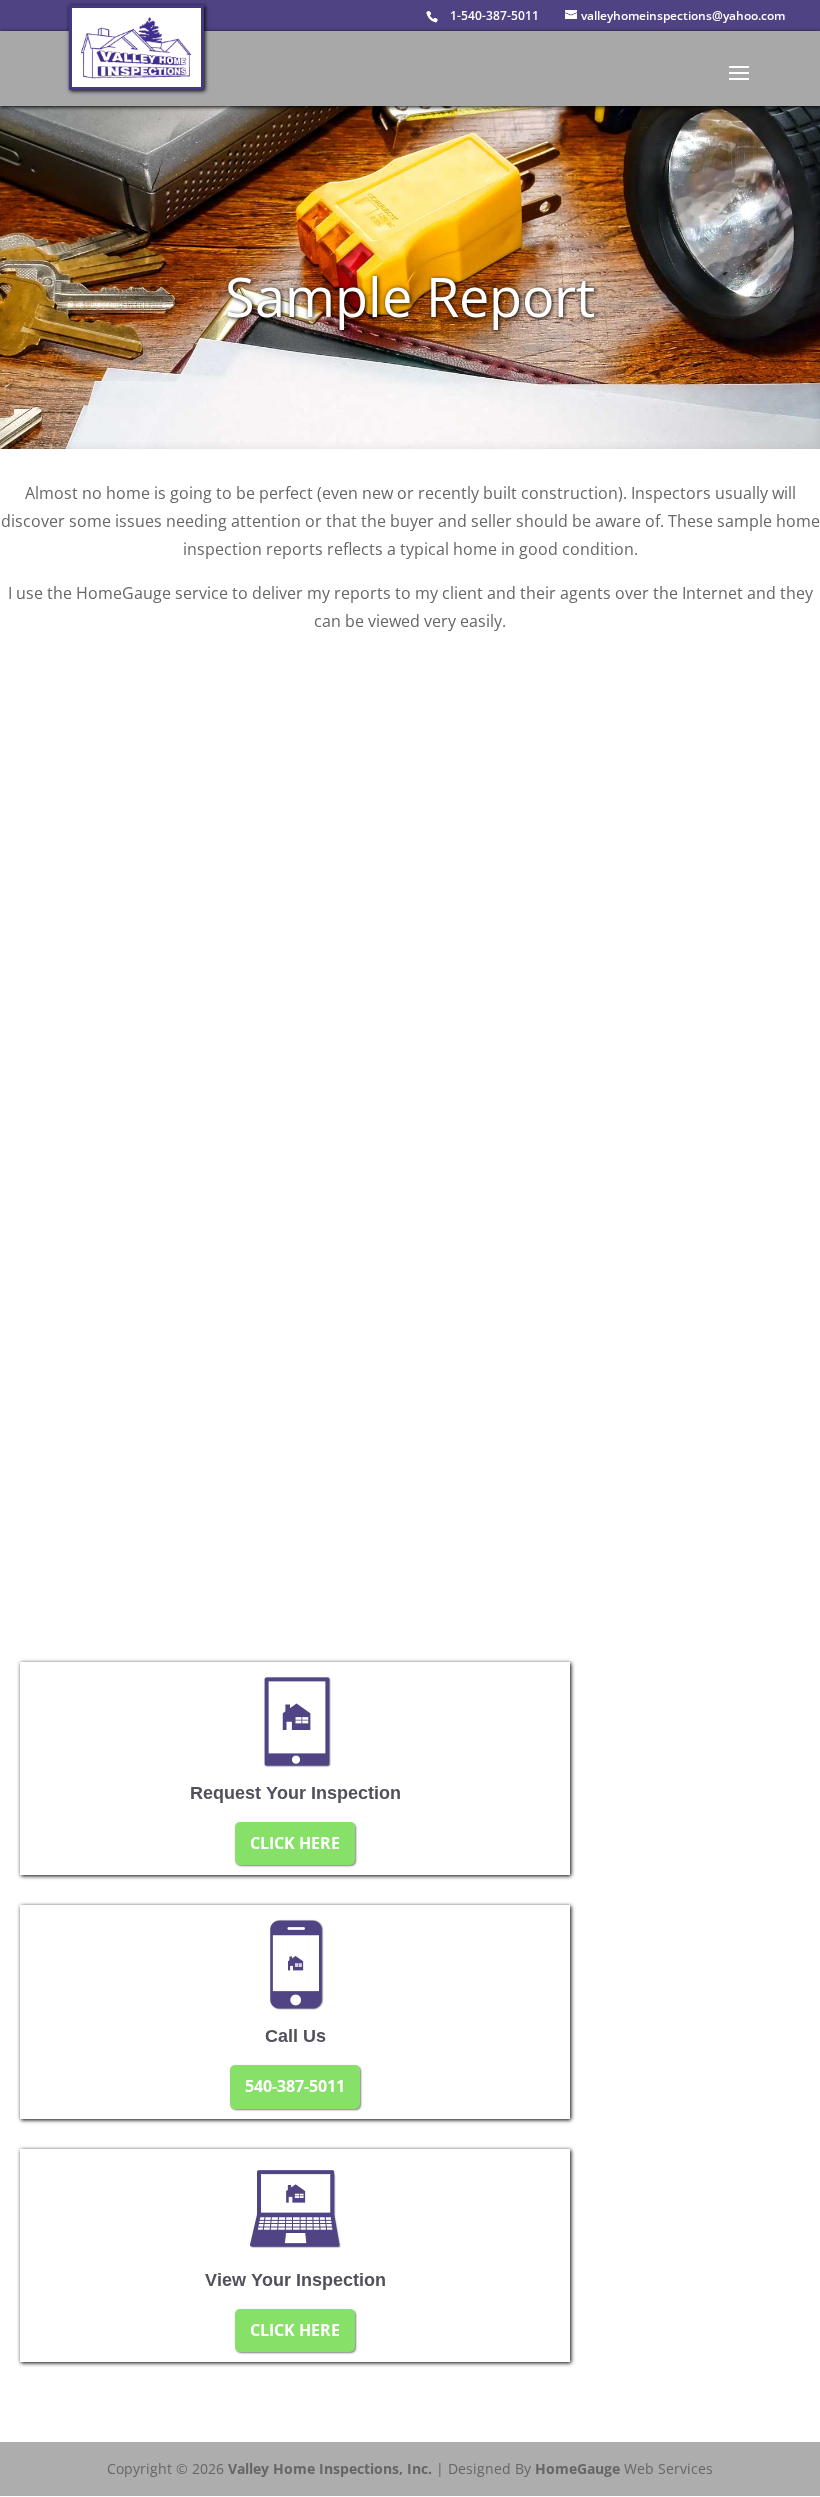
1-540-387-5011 (494, 15)
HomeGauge (577, 2468)
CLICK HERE (295, 1843)
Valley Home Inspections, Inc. (330, 2468)
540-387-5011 (295, 2086)
